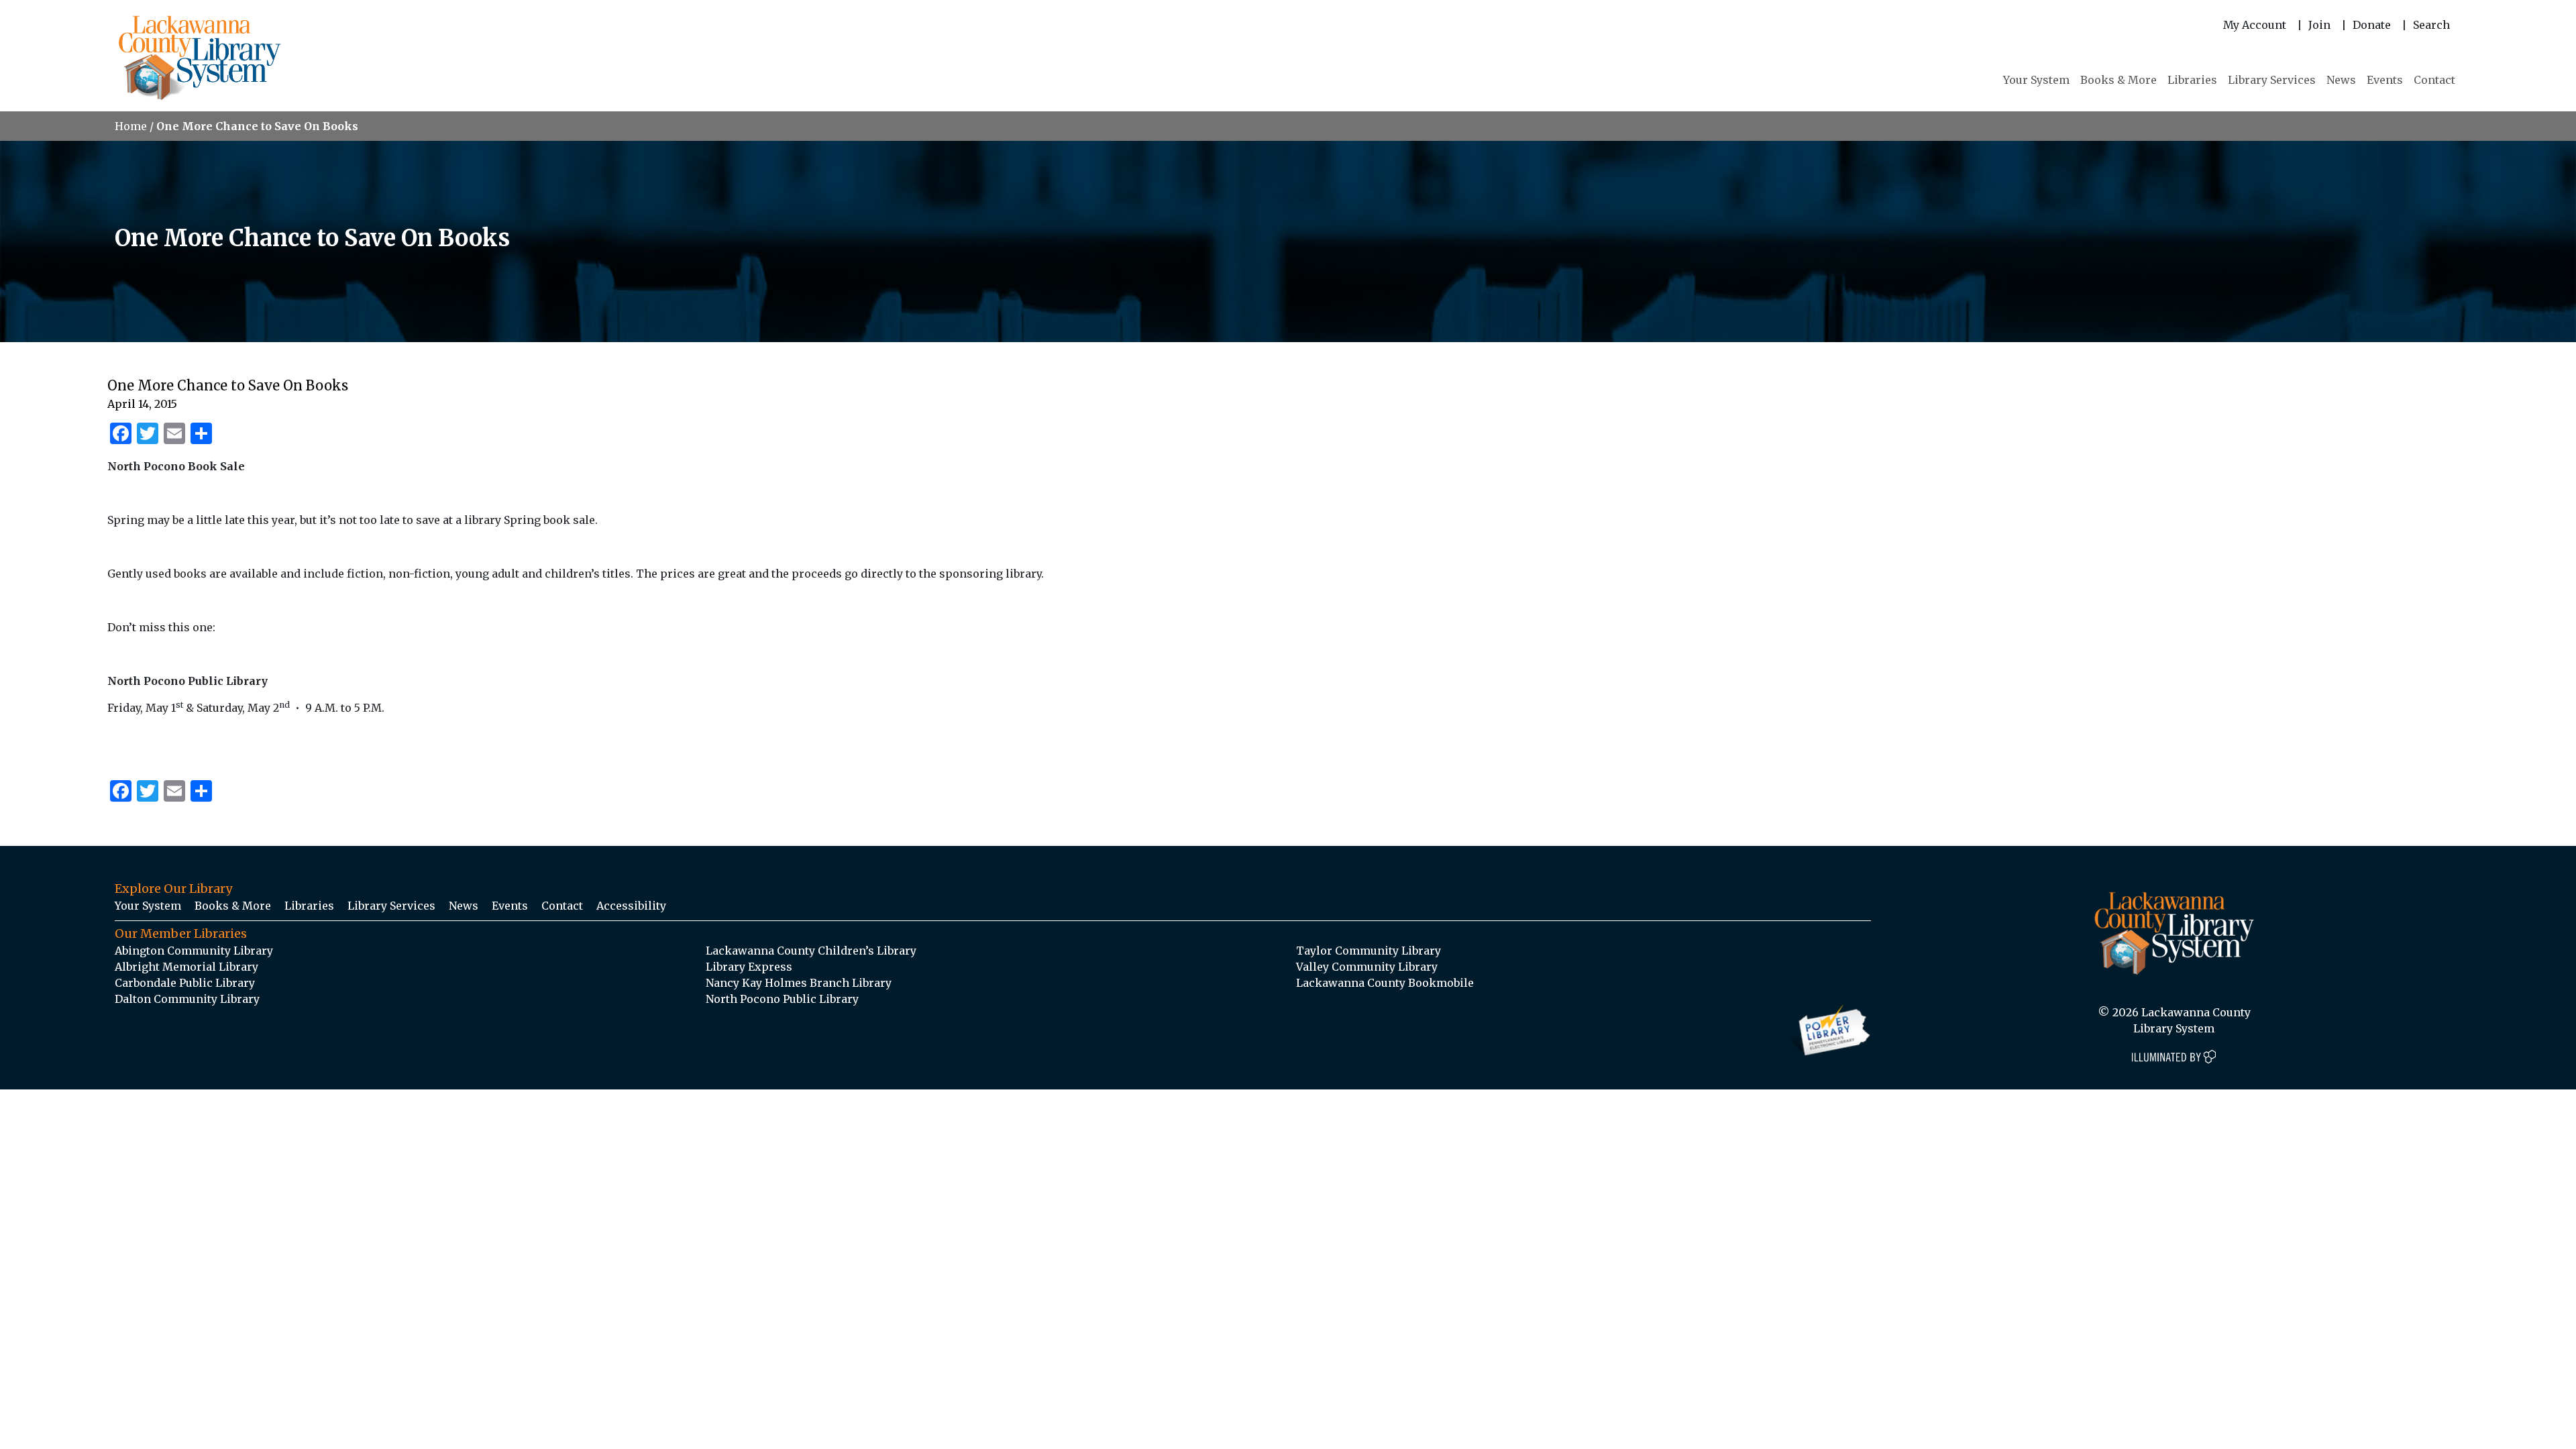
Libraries (2192, 80)
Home (131, 126)
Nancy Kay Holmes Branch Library (799, 983)
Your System (2036, 80)
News (2341, 80)
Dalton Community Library (187, 999)
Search (2431, 25)
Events (2385, 80)
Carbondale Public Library (185, 983)
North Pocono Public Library (782, 999)
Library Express (749, 967)
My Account (2255, 25)
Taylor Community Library (1368, 951)
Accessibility (631, 906)
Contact (2434, 80)
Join (2319, 25)
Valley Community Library (1367, 967)
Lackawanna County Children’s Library (811, 951)
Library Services (2272, 80)
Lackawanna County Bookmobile (1385, 983)
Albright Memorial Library (186, 967)
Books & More (2118, 80)
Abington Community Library (194, 951)
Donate (2372, 25)
